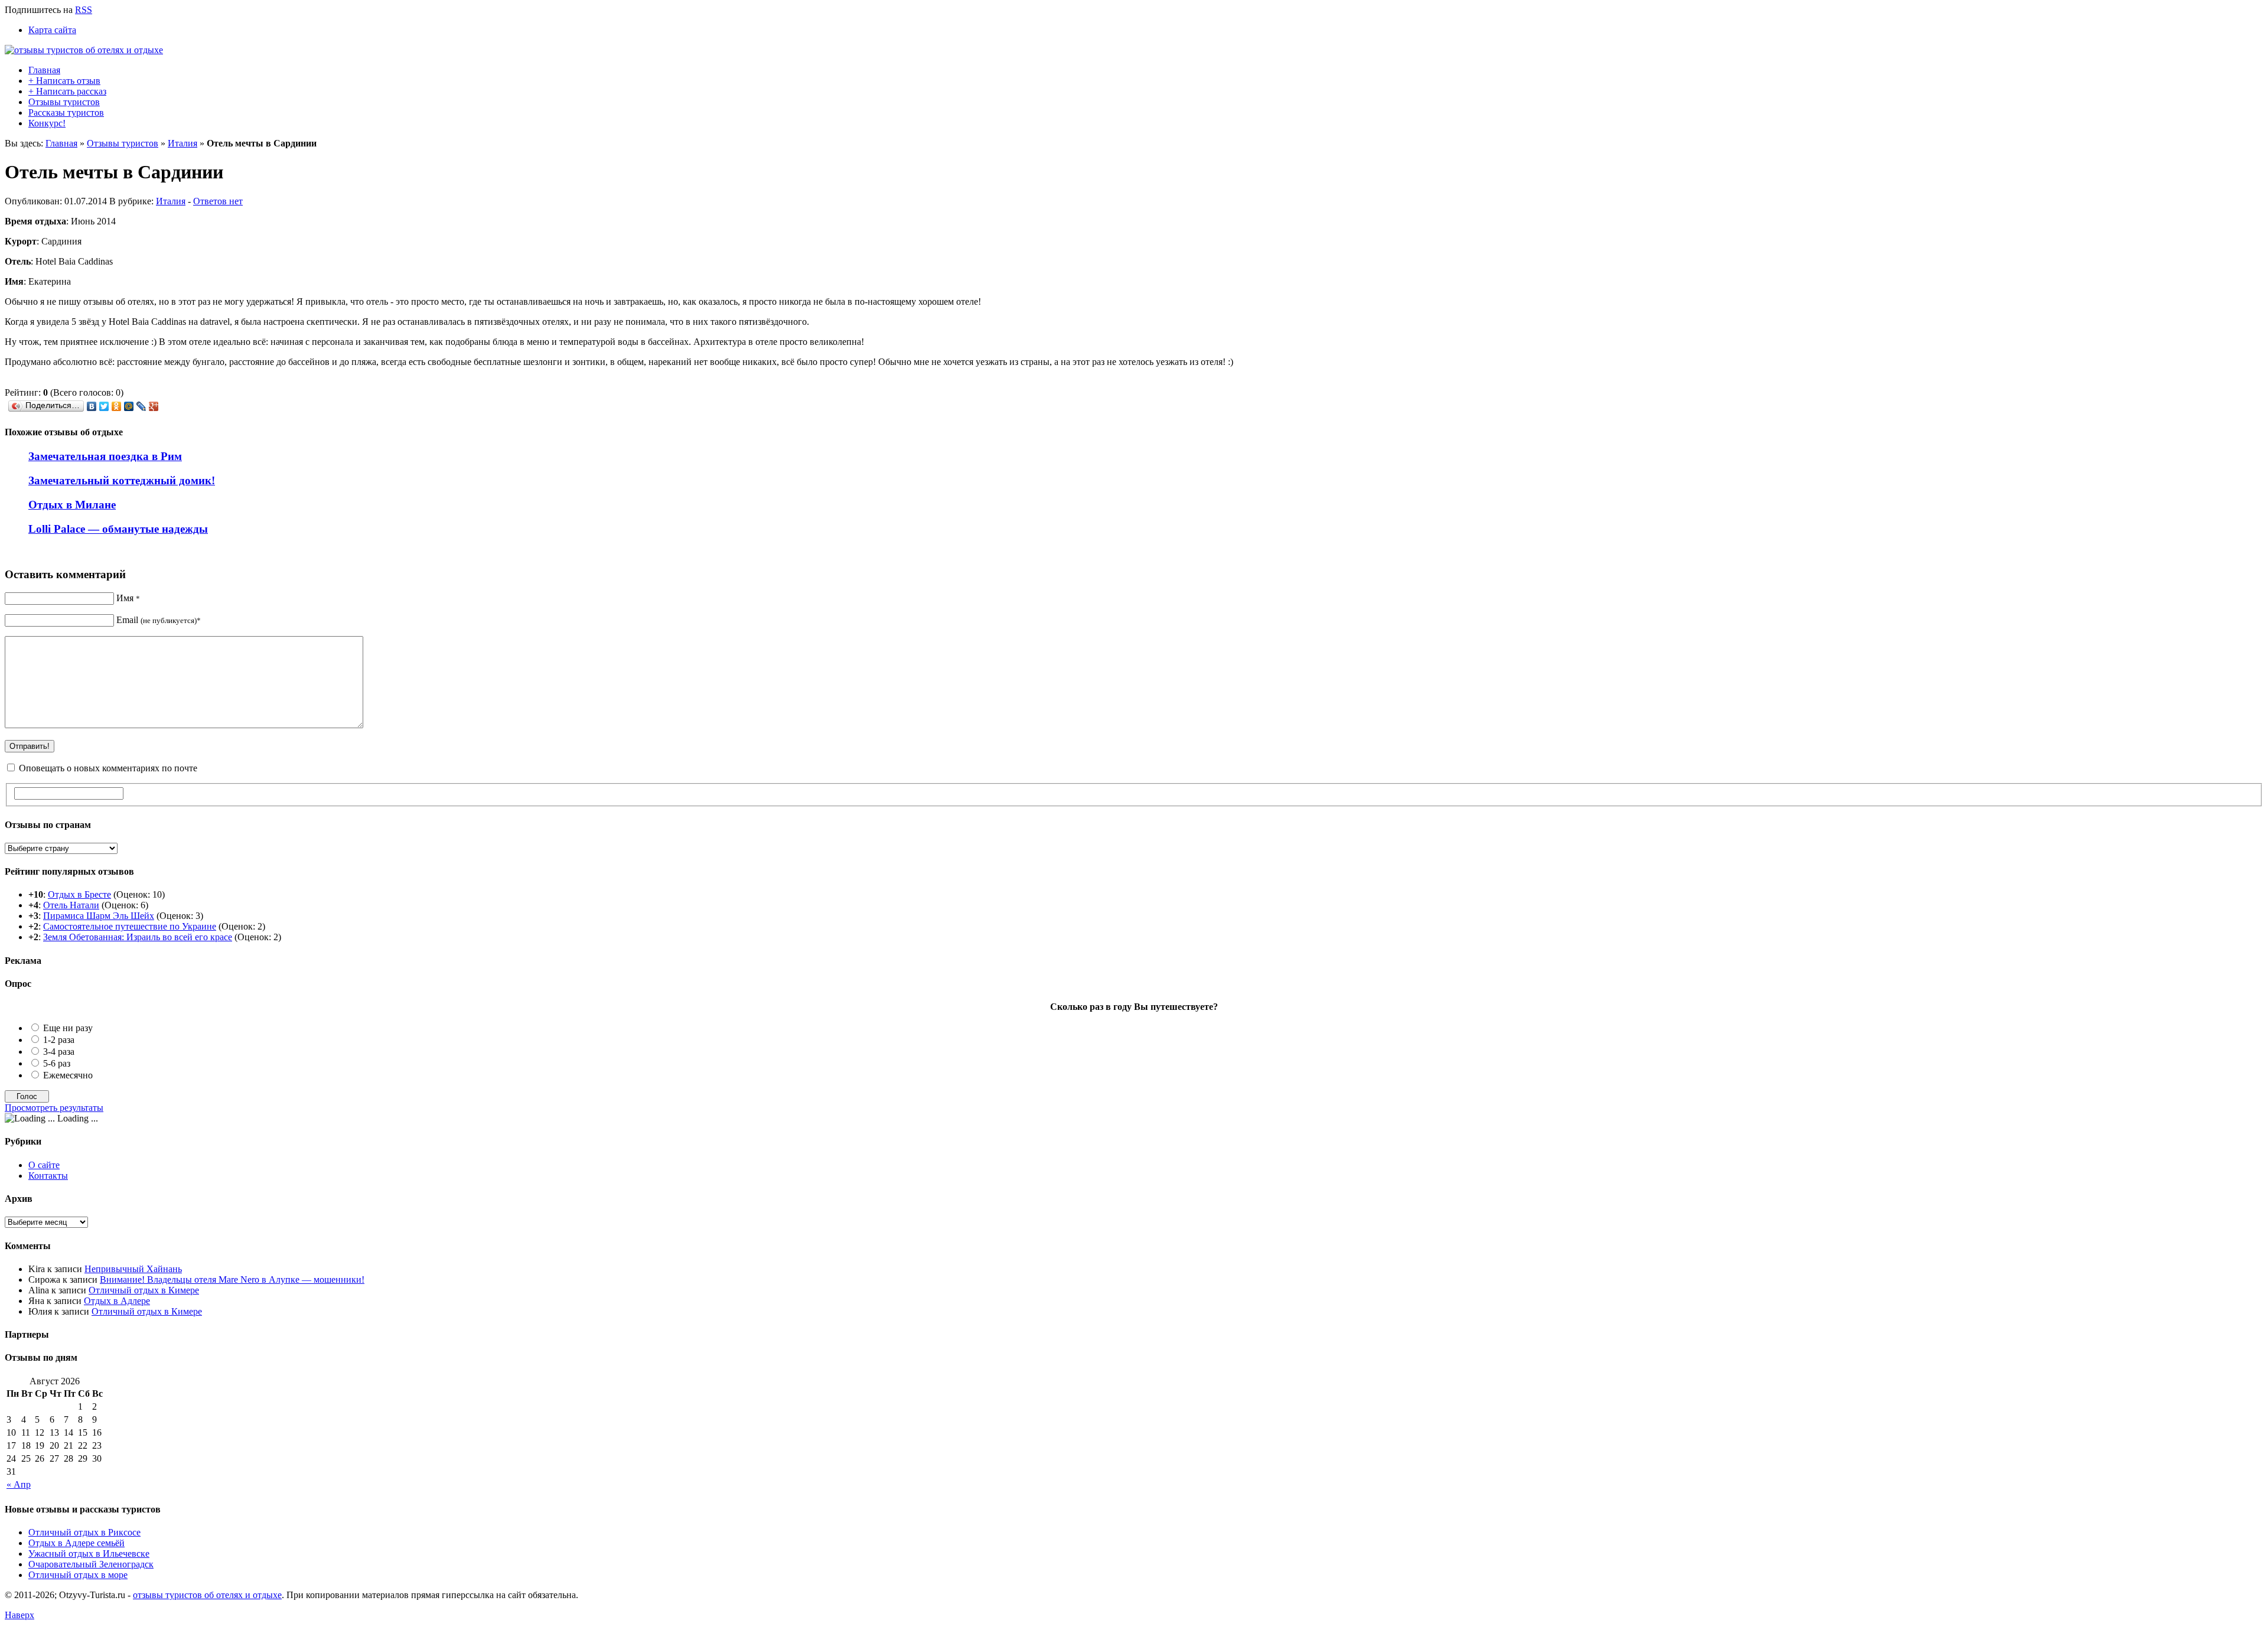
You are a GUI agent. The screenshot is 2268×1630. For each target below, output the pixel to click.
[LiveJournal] (141, 406)
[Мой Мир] (129, 406)
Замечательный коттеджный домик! (122, 480)
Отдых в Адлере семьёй (76, 1543)
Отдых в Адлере (117, 1301)
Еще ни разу (68, 1028)
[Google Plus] (154, 406)
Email (159, 620)
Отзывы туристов (64, 102)
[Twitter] (104, 406)
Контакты (48, 1176)
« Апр (19, 1484)
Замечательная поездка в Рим (105, 456)
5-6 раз (57, 1063)
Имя (128, 598)
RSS (84, 10)
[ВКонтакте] (92, 406)
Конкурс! (47, 123)
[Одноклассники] (117, 406)
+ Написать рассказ (67, 91)
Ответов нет (218, 201)
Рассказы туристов (66, 113)
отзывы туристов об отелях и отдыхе (207, 1595)
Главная (44, 70)
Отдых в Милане (72, 505)
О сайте (44, 1165)
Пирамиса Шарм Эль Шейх (99, 916)
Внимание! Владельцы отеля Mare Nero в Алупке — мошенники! (232, 1279)
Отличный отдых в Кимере (144, 1290)
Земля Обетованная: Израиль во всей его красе (138, 937)
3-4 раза (59, 1052)
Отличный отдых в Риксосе (84, 1532)
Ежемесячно (68, 1075)
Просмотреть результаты (54, 1108)
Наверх (19, 1615)
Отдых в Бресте (79, 894)
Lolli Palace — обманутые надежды (118, 529)
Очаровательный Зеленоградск (91, 1564)
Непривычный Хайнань (133, 1269)
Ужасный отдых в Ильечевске (89, 1554)
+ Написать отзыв (64, 81)
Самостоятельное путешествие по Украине (130, 926)
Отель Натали (71, 905)
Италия (183, 143)
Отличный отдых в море (78, 1575)
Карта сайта (52, 30)
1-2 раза (59, 1040)
